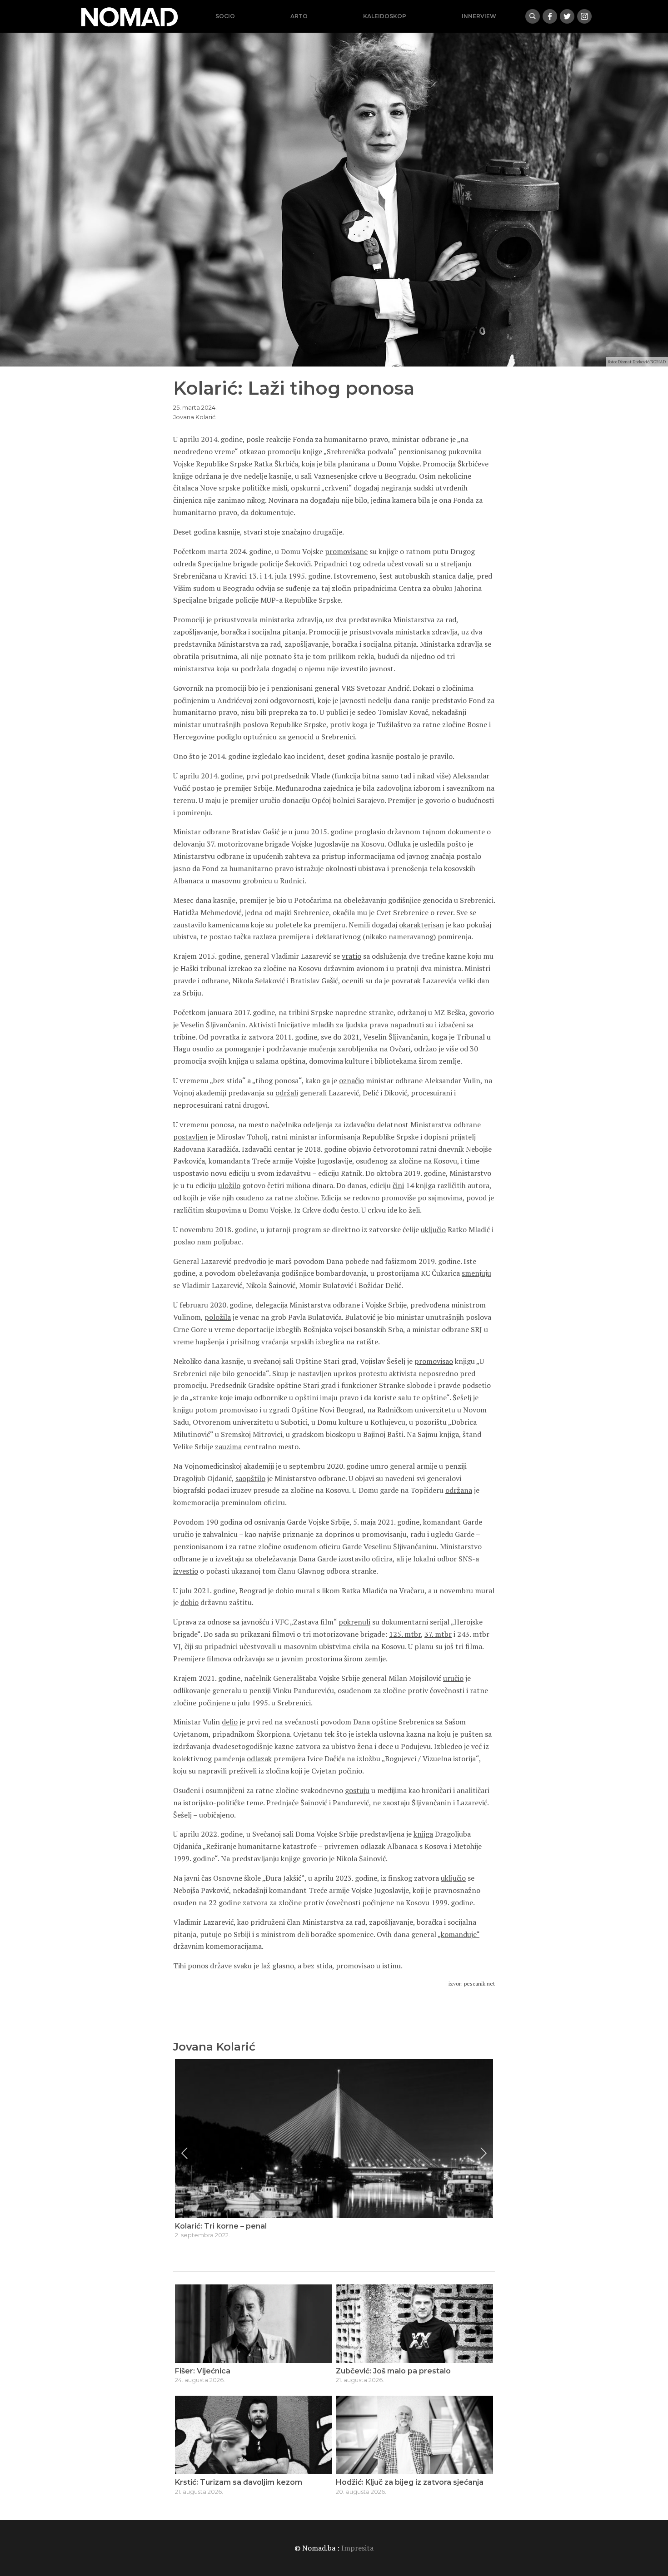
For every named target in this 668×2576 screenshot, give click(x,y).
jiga (427, 1834)
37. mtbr (438, 1634)
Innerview (479, 16)
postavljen (190, 1137)
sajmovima (445, 1198)
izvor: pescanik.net (472, 1984)
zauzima (228, 1447)
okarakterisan (421, 925)
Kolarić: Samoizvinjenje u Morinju (236, 2226)
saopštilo (250, 1478)
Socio (225, 16)
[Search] (533, 16)
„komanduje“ (459, 1934)
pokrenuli (354, 1622)
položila (218, 1317)
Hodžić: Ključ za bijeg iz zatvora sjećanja (410, 2482)
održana (459, 1490)
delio (230, 1722)
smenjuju (476, 1273)
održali (287, 1093)
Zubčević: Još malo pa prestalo (393, 2371)
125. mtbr (405, 1634)
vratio (351, 956)
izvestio (186, 1571)
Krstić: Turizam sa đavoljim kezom (239, 2482)
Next (484, 2153)
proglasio (370, 832)
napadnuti (407, 1025)
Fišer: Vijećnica (203, 2371)
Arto (299, 16)
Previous (184, 2153)
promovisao (434, 1361)
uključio (433, 1229)
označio (351, 1080)
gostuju (357, 1790)
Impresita (357, 2548)
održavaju (249, 1659)
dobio (189, 1602)
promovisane (346, 551)
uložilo (229, 1185)
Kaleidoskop (385, 16)
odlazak (259, 1759)
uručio (453, 1678)
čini (398, 1185)
